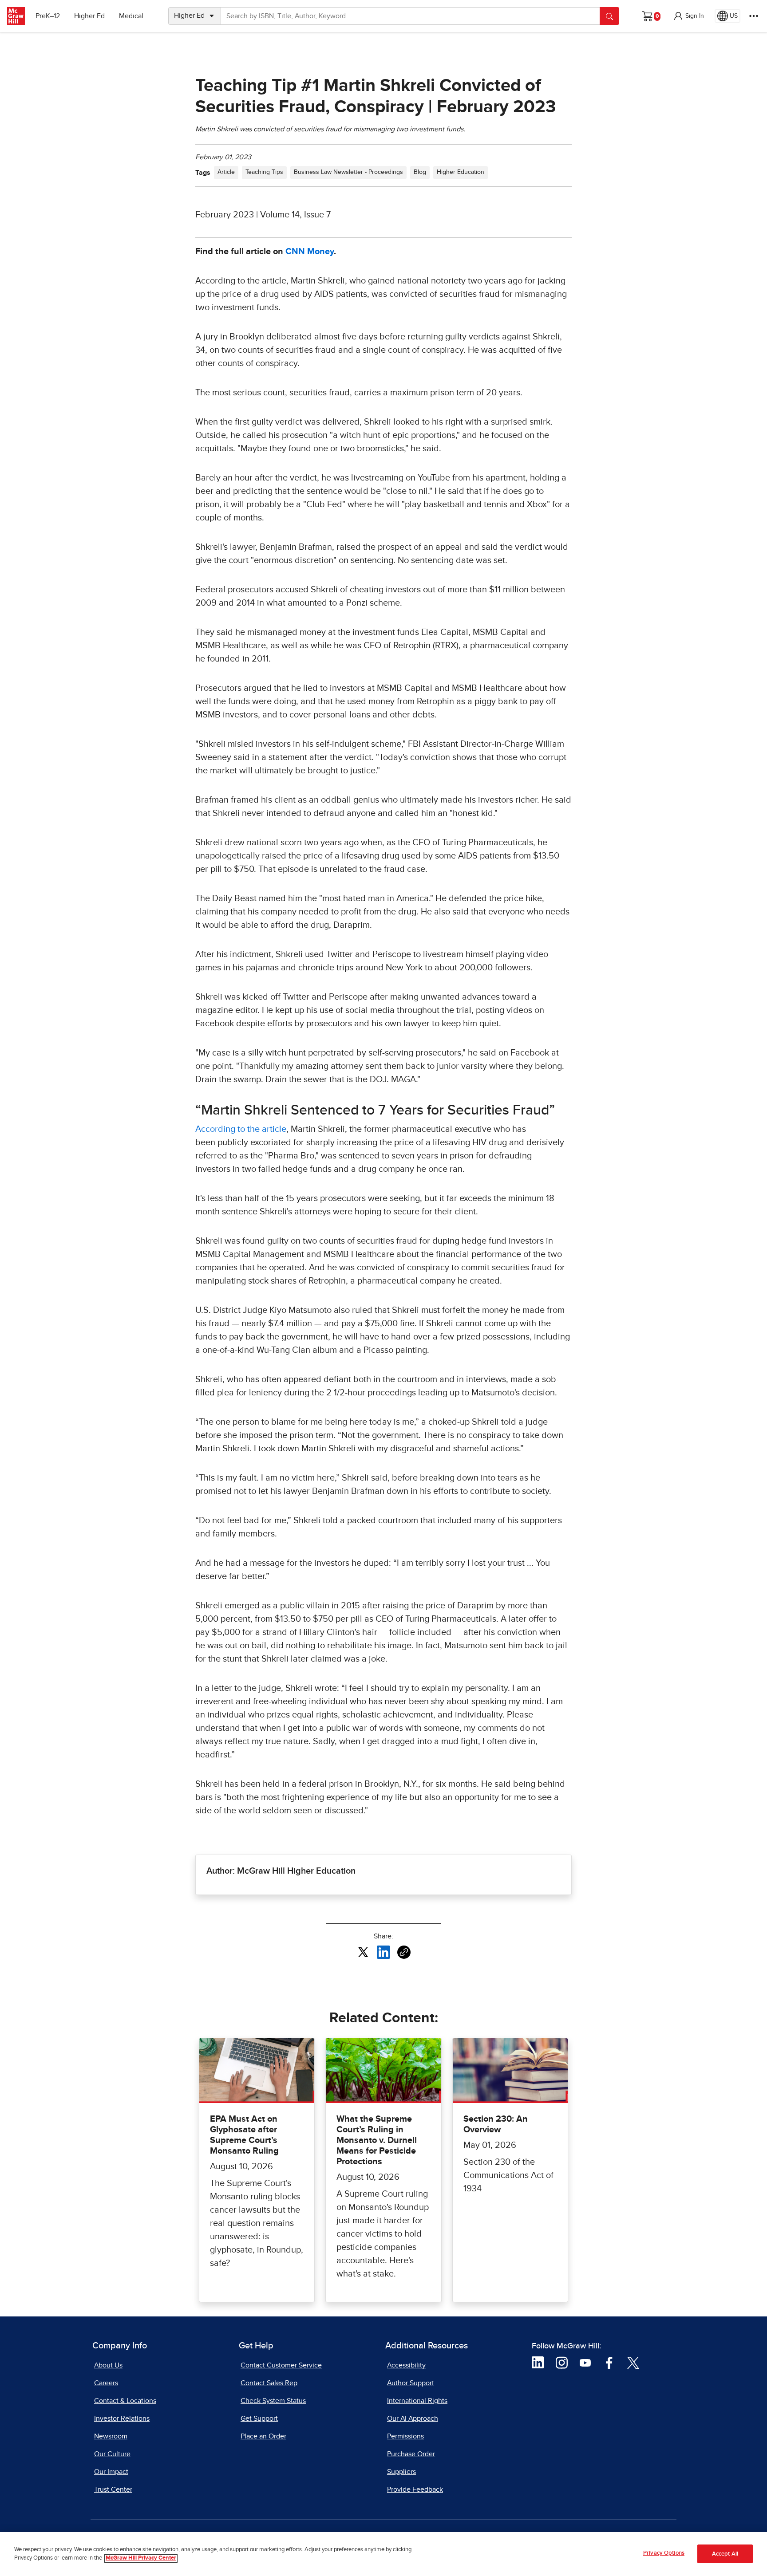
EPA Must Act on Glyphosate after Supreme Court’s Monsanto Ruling (244, 2135)
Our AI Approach (413, 2418)
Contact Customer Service (281, 2365)
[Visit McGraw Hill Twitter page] (633, 2362)
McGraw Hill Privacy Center (141, 2558)
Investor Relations (122, 2418)
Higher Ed (89, 16)
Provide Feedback (415, 2489)
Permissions (405, 2436)
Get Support (259, 2418)
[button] (688, 16)
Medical (131, 16)
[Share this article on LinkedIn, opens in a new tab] (383, 1952)
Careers (106, 2383)
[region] (383, 2554)
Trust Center (113, 2489)
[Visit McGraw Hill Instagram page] (562, 2362)
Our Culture (112, 2454)
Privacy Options (664, 2553)
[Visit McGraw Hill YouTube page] (585, 2362)
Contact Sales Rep (269, 2383)
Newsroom (111, 2436)
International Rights (417, 2401)
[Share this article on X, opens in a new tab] (363, 1952)
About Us (108, 2365)
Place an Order (263, 2436)
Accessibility (406, 2365)
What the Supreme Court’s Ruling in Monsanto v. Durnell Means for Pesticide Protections (377, 2140)
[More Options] (754, 16)
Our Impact (111, 2472)
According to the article (241, 1129)
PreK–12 (48, 16)
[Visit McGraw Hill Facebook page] (609, 2362)
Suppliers (401, 2472)
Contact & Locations (125, 2401)
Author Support (411, 2383)
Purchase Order (411, 2454)
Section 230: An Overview (496, 2124)
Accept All (725, 2554)
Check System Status (273, 2401)
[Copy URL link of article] (404, 1952)
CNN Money (310, 252)
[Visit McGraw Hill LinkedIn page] (538, 2362)
